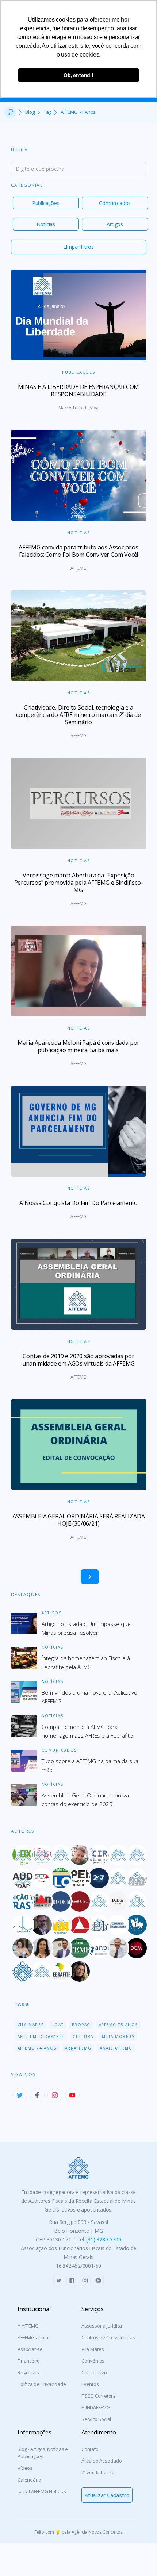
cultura (83, 2036)
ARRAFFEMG (78, 2048)
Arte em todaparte (41, 2036)
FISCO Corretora (99, 2396)
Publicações (46, 203)
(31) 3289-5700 (104, 2239)
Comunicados (115, 203)
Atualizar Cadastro (107, 2495)
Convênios (93, 2361)
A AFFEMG (28, 2326)
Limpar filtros (78, 247)
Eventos (90, 2384)
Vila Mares (31, 2025)
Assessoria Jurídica (102, 2326)
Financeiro (29, 2361)
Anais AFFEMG (116, 2048)
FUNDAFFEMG (96, 2407)
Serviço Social (96, 2419)
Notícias (46, 224)
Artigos (115, 224)
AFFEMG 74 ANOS (37, 2048)
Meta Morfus (118, 2036)
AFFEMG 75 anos (118, 2025)
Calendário (29, 2480)
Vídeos (25, 2468)
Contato (90, 2449)
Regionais (28, 2372)
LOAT (58, 2025)
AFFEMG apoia (33, 2337)
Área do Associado (102, 2461)
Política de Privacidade (42, 2384)
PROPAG (81, 2025)
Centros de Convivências (108, 2337)
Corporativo (94, 2372)
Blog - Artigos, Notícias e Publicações (43, 2453)
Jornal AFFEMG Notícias (42, 2491)
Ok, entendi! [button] (78, 75)
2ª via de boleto (98, 2472)
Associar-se (30, 2349)
